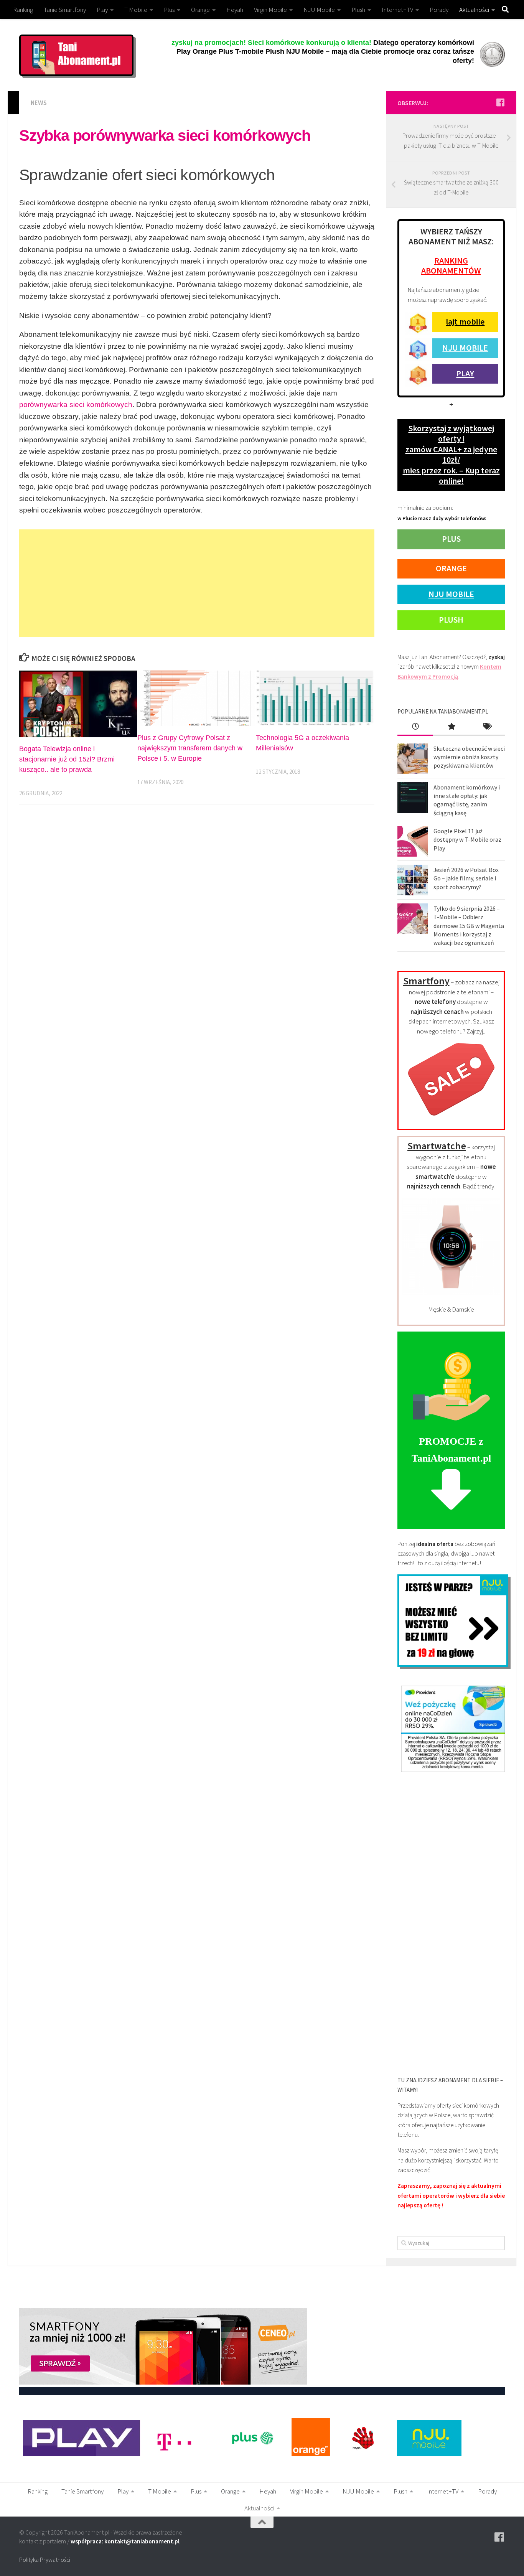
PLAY (465, 373)
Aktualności (474, 10)
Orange (200, 10)
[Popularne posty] (451, 727)
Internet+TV (397, 10)
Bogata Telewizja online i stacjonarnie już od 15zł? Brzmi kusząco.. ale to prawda (67, 759)
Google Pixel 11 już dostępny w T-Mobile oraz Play (467, 840)
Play (102, 10)
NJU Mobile (319, 10)
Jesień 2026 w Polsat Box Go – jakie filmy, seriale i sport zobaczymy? (466, 878)
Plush (358, 10)
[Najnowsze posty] (415, 727)
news (39, 103)
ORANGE (451, 568)
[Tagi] (487, 727)
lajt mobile (465, 321)
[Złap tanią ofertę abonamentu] (500, 102)
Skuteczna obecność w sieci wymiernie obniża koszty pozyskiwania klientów (469, 757)
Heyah (235, 10)
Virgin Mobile (270, 10)
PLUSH (451, 620)
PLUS (451, 539)
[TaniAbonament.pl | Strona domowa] (76, 55)
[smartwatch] (451, 1293)
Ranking (23, 10)
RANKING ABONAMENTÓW (451, 265)
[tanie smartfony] (451, 1120)
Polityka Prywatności (45, 2560)
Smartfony (426, 981)
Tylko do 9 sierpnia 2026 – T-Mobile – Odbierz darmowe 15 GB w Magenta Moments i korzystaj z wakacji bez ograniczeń (469, 925)
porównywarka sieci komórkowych (76, 405)
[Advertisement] (197, 583)
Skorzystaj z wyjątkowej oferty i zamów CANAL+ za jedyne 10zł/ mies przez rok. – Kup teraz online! (451, 454)
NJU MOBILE (465, 348)
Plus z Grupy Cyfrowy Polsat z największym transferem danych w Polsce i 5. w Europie (190, 748)
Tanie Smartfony (65, 10)
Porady (439, 10)
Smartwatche (437, 1146)
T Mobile (136, 10)
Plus (169, 10)
